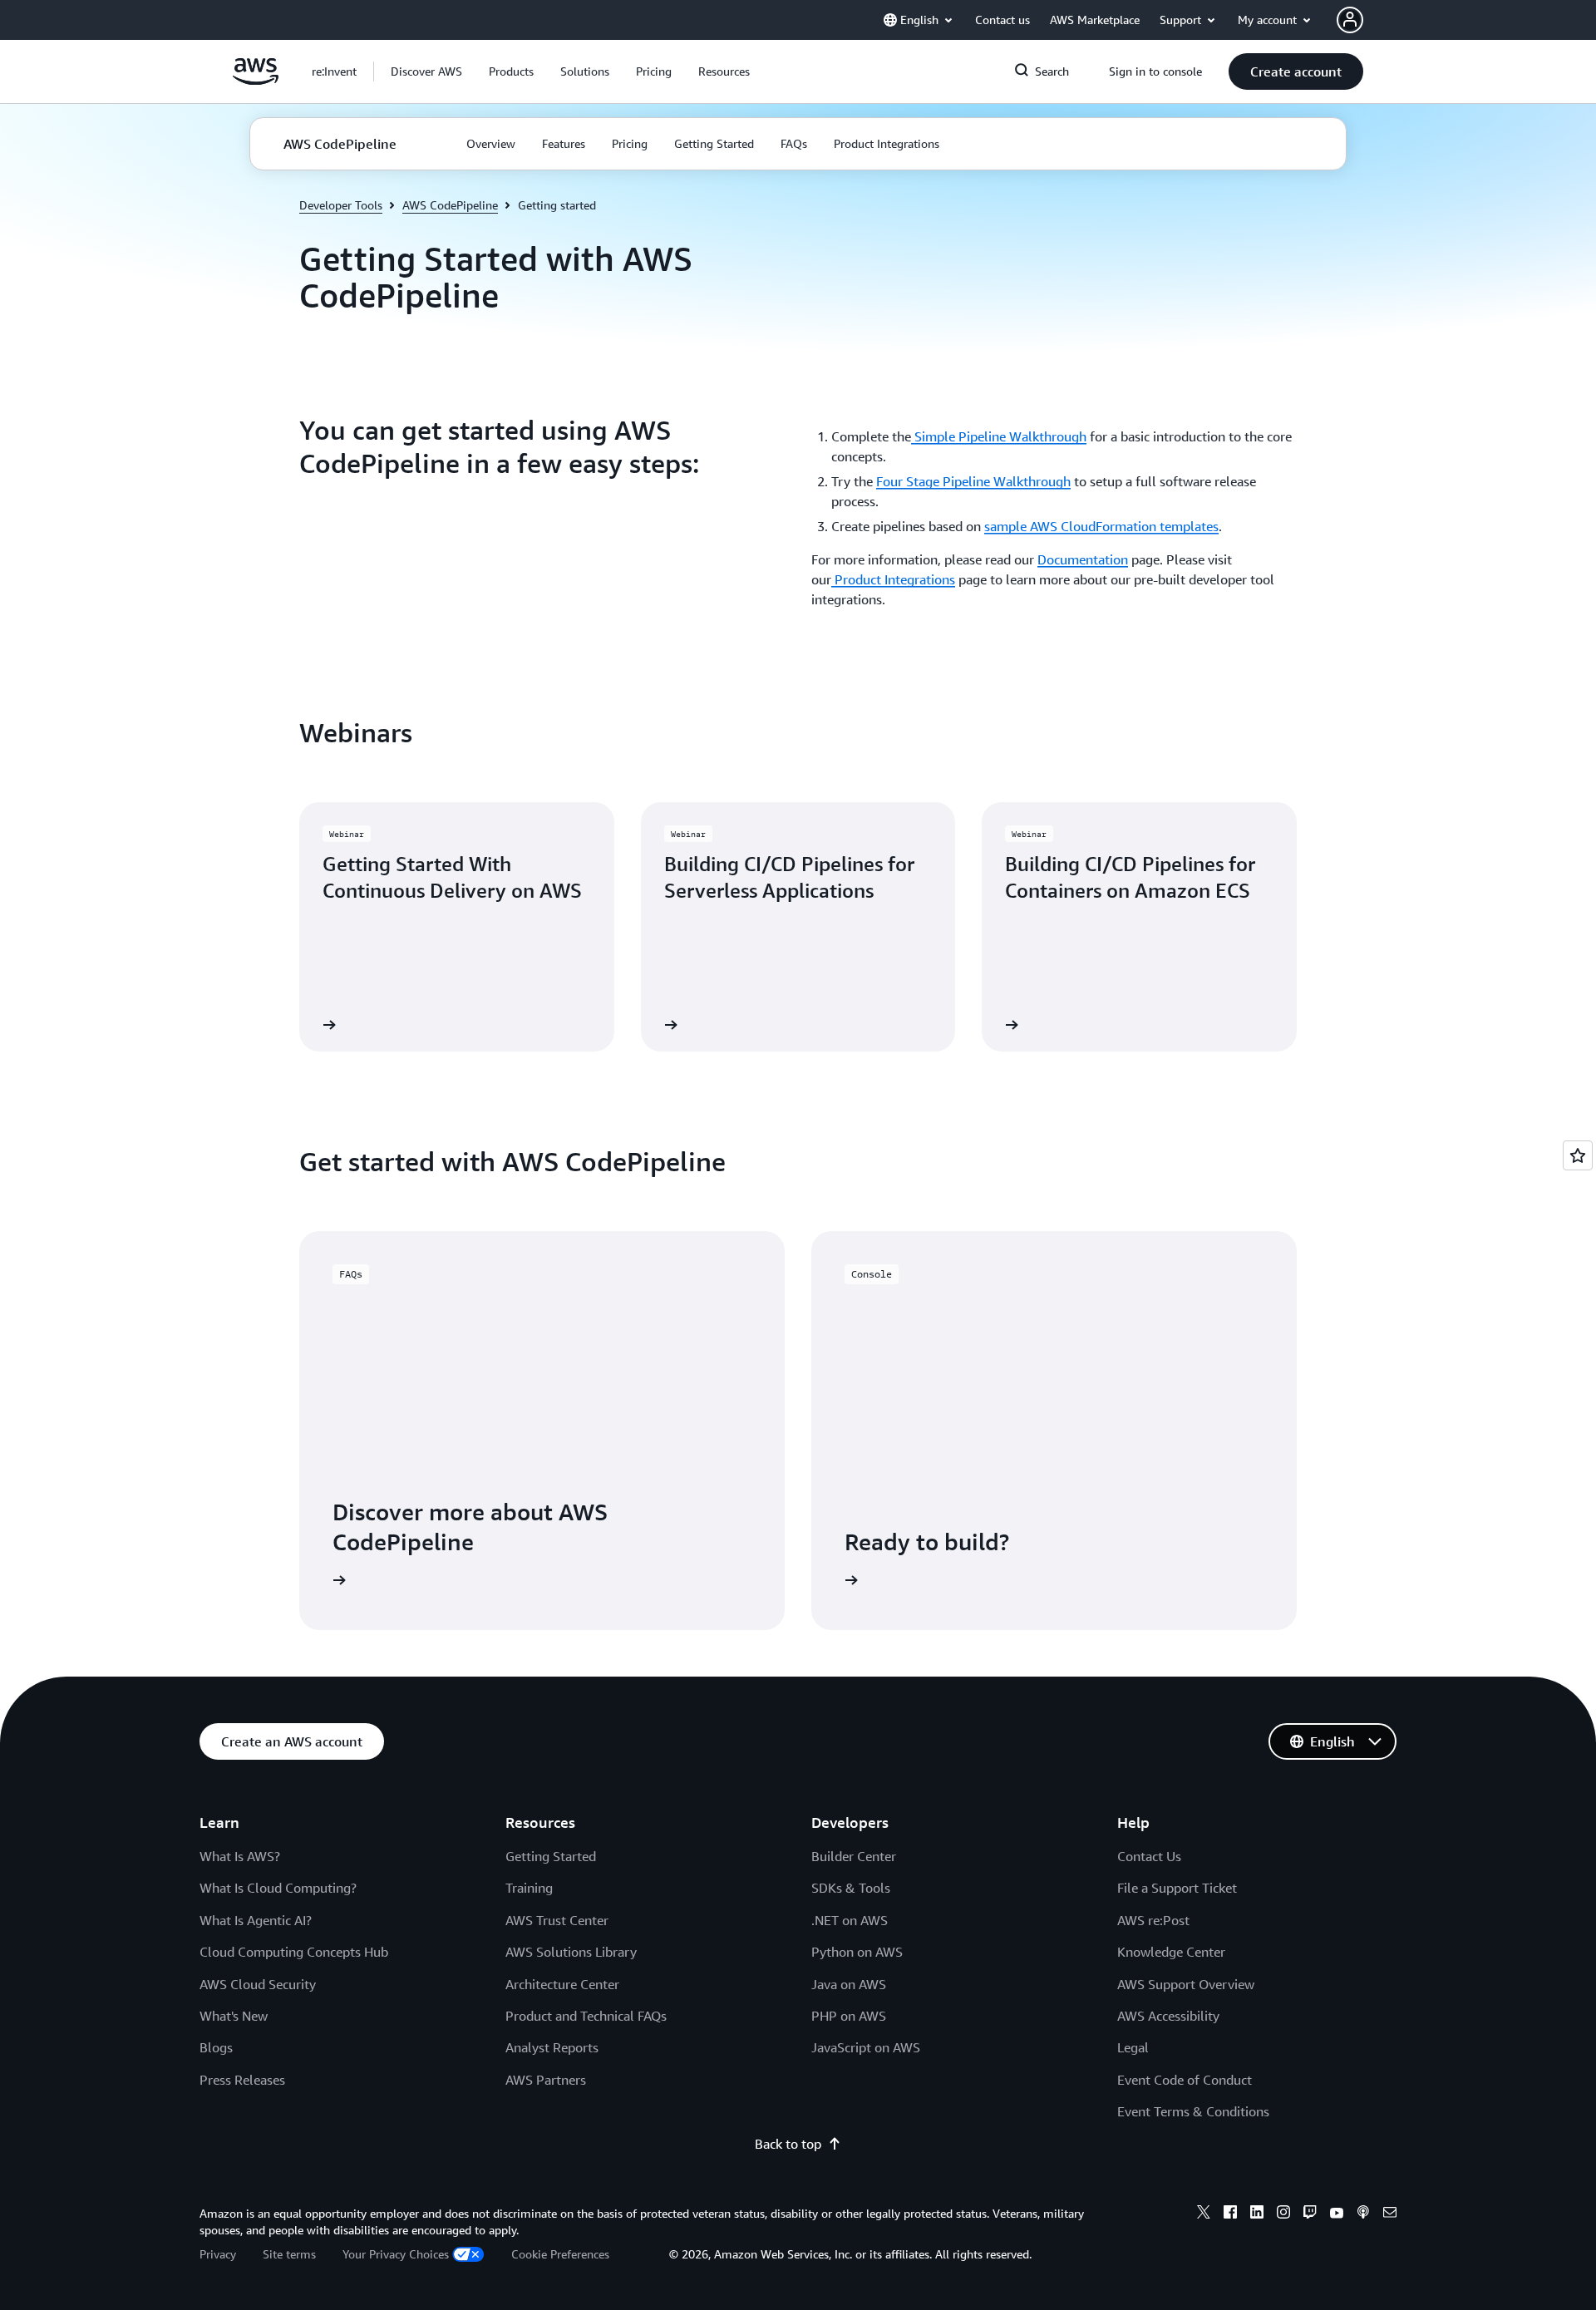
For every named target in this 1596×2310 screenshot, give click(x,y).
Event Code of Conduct (1185, 2080)
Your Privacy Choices (396, 2254)
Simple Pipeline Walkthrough (999, 436)
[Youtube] (1337, 2214)
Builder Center (854, 1856)
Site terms (289, 2254)
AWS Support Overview (1186, 1984)
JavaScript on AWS (866, 2047)
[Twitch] (1310, 2214)
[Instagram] (1283, 2214)
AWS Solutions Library (571, 1952)
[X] (1204, 2214)
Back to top (788, 2144)
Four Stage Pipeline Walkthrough (973, 481)
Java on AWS (849, 1984)
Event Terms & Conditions (1193, 2111)
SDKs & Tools (851, 1888)
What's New (234, 2016)
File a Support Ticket (1177, 1888)
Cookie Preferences (560, 2254)
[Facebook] (1230, 2214)
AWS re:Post (1153, 1920)
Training (529, 1888)
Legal (1133, 2047)
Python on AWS (857, 1952)
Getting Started (551, 1856)
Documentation (1083, 559)
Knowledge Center (1171, 1952)
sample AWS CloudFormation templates (1101, 526)
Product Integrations (893, 579)
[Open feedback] (1578, 1155)
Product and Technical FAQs (586, 2016)
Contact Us (1149, 1856)
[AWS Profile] (1350, 20)
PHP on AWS (849, 2016)
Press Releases (242, 2080)
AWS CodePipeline (450, 205)
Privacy (218, 2254)
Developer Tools (341, 205)
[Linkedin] (1257, 2214)
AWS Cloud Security (258, 1984)
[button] (426, 71)
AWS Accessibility (1168, 2016)
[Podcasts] (1363, 2214)
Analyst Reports (552, 2047)
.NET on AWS (850, 1920)
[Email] (1390, 2214)
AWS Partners (546, 2080)
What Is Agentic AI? (256, 1920)
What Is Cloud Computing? (278, 1888)
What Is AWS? (240, 1856)
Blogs (216, 2047)
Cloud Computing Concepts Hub (294, 1952)
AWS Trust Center (557, 1920)
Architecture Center (562, 1984)
